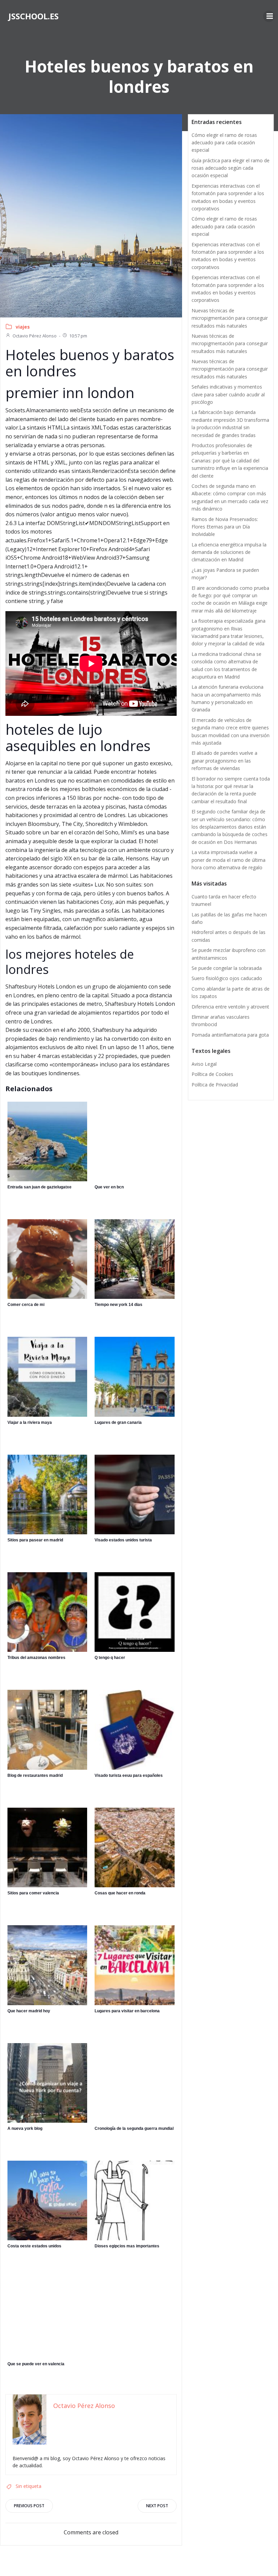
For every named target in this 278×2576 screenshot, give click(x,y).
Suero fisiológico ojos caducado (227, 978)
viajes (23, 327)
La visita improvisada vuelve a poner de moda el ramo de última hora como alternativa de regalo (229, 860)
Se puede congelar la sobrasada (227, 968)
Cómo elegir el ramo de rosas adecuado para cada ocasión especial (224, 143)
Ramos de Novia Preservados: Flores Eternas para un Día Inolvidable (225, 527)
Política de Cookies (212, 1074)
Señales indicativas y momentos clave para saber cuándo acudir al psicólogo (228, 394)
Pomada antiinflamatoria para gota (230, 1035)
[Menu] (269, 16)
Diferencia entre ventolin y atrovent (230, 1007)
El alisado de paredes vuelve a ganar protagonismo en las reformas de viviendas (224, 761)
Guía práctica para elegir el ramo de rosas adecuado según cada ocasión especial (231, 168)
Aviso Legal (204, 1064)
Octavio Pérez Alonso (35, 336)
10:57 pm (78, 336)
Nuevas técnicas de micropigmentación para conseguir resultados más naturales (230, 318)
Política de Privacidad (215, 1085)
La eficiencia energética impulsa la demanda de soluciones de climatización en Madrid (229, 552)
